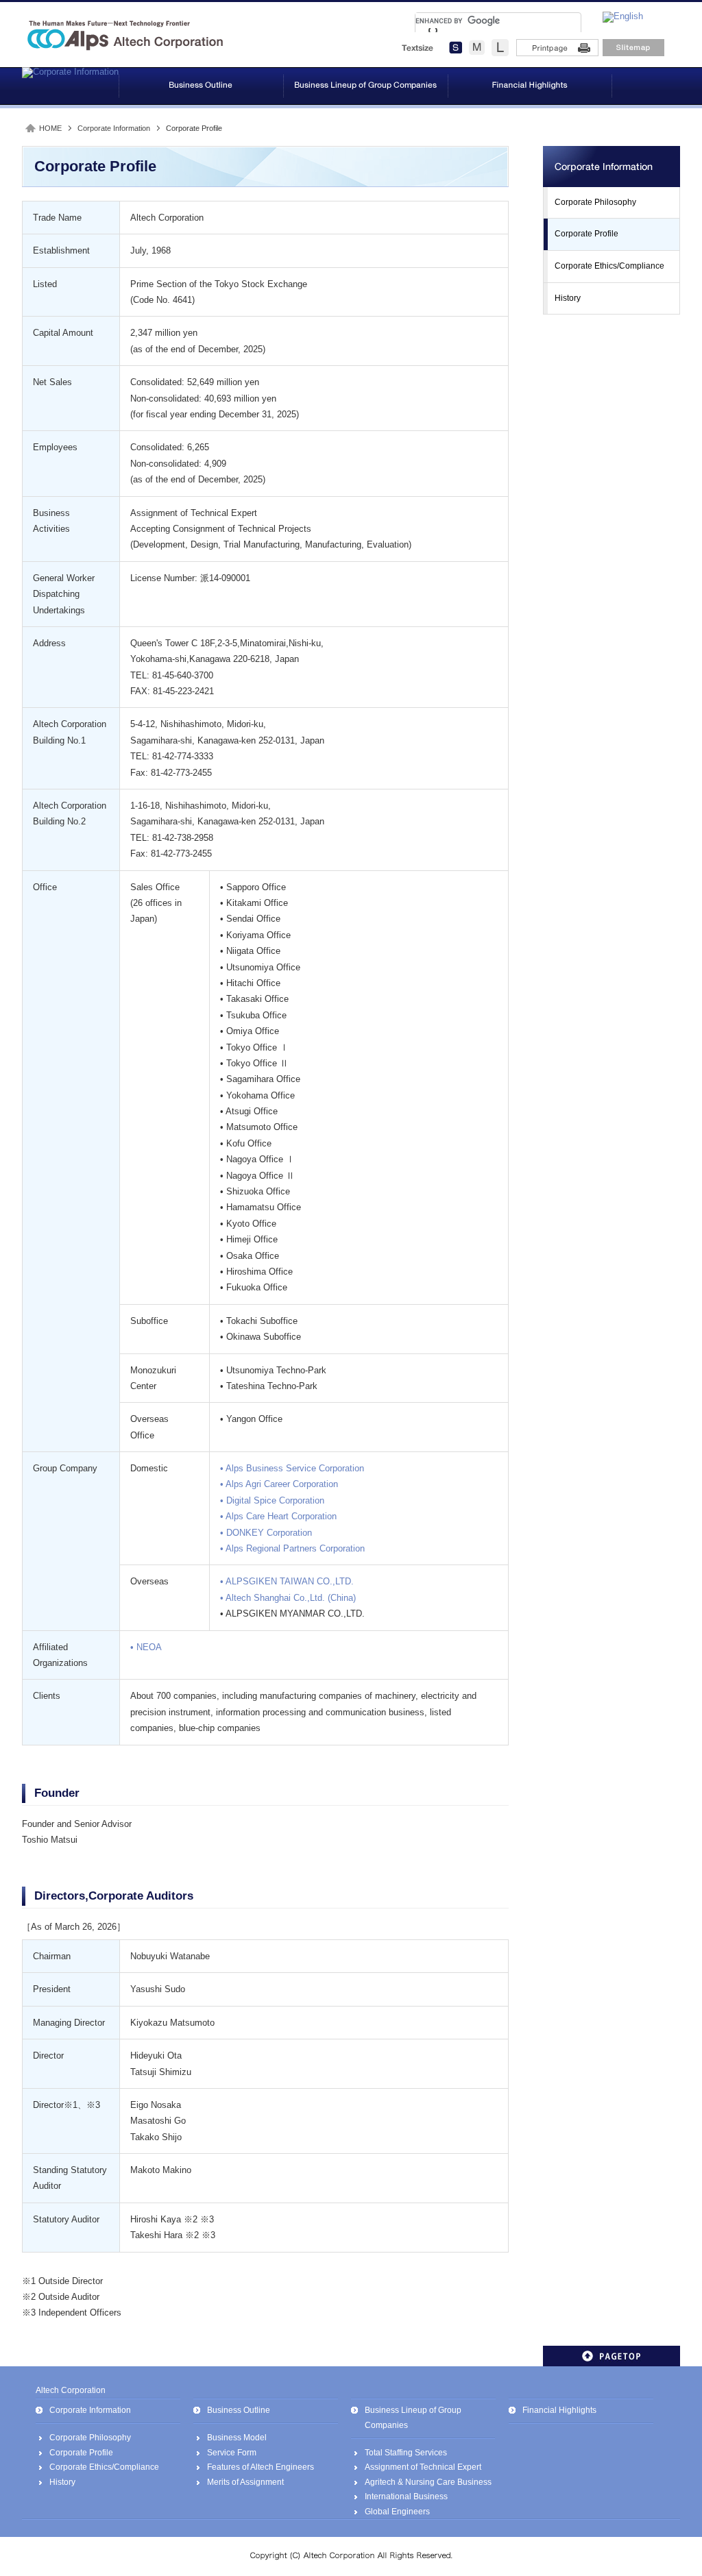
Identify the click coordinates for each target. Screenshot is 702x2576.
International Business (406, 2497)
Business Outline (239, 2410)
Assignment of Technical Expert (423, 2467)
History (568, 298)
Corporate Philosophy (595, 202)
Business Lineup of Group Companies (413, 2418)
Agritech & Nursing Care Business (428, 2482)
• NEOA (146, 1647)
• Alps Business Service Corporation (292, 1468)
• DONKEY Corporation (266, 1533)
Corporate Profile (586, 234)
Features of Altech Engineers (261, 2467)
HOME (50, 128)
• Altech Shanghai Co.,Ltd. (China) (288, 1598)
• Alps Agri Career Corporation (279, 1484)
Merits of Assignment (245, 2482)
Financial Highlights (559, 2410)
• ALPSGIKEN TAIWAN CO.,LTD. (287, 1581)
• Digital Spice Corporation (272, 1500)
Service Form (232, 2453)
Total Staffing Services (406, 2453)
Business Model (237, 2438)
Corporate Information (114, 128)
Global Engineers (397, 2512)
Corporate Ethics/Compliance (609, 266)
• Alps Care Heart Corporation (278, 1516)
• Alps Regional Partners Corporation (292, 1548)
